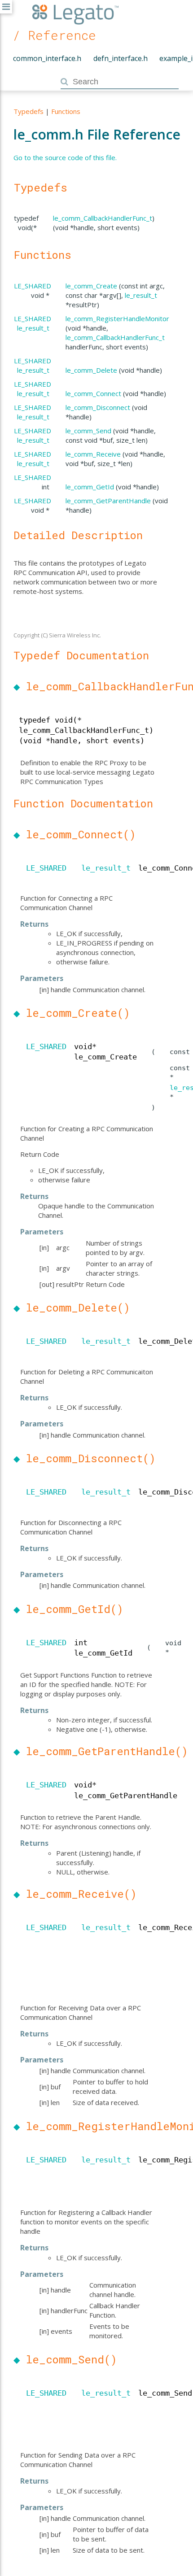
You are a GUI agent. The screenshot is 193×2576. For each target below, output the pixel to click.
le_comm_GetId (90, 487)
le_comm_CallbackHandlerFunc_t (103, 218)
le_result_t (141, 295)
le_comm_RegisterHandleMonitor (117, 318)
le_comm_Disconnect (98, 407)
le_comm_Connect (93, 393)
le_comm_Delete (91, 370)
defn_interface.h (121, 58)
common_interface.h (47, 58)
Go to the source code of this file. (65, 157)
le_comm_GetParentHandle (108, 501)
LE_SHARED (33, 286)
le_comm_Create (91, 286)
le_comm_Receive (93, 454)
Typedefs (29, 111)
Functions (66, 111)
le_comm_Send (88, 431)
